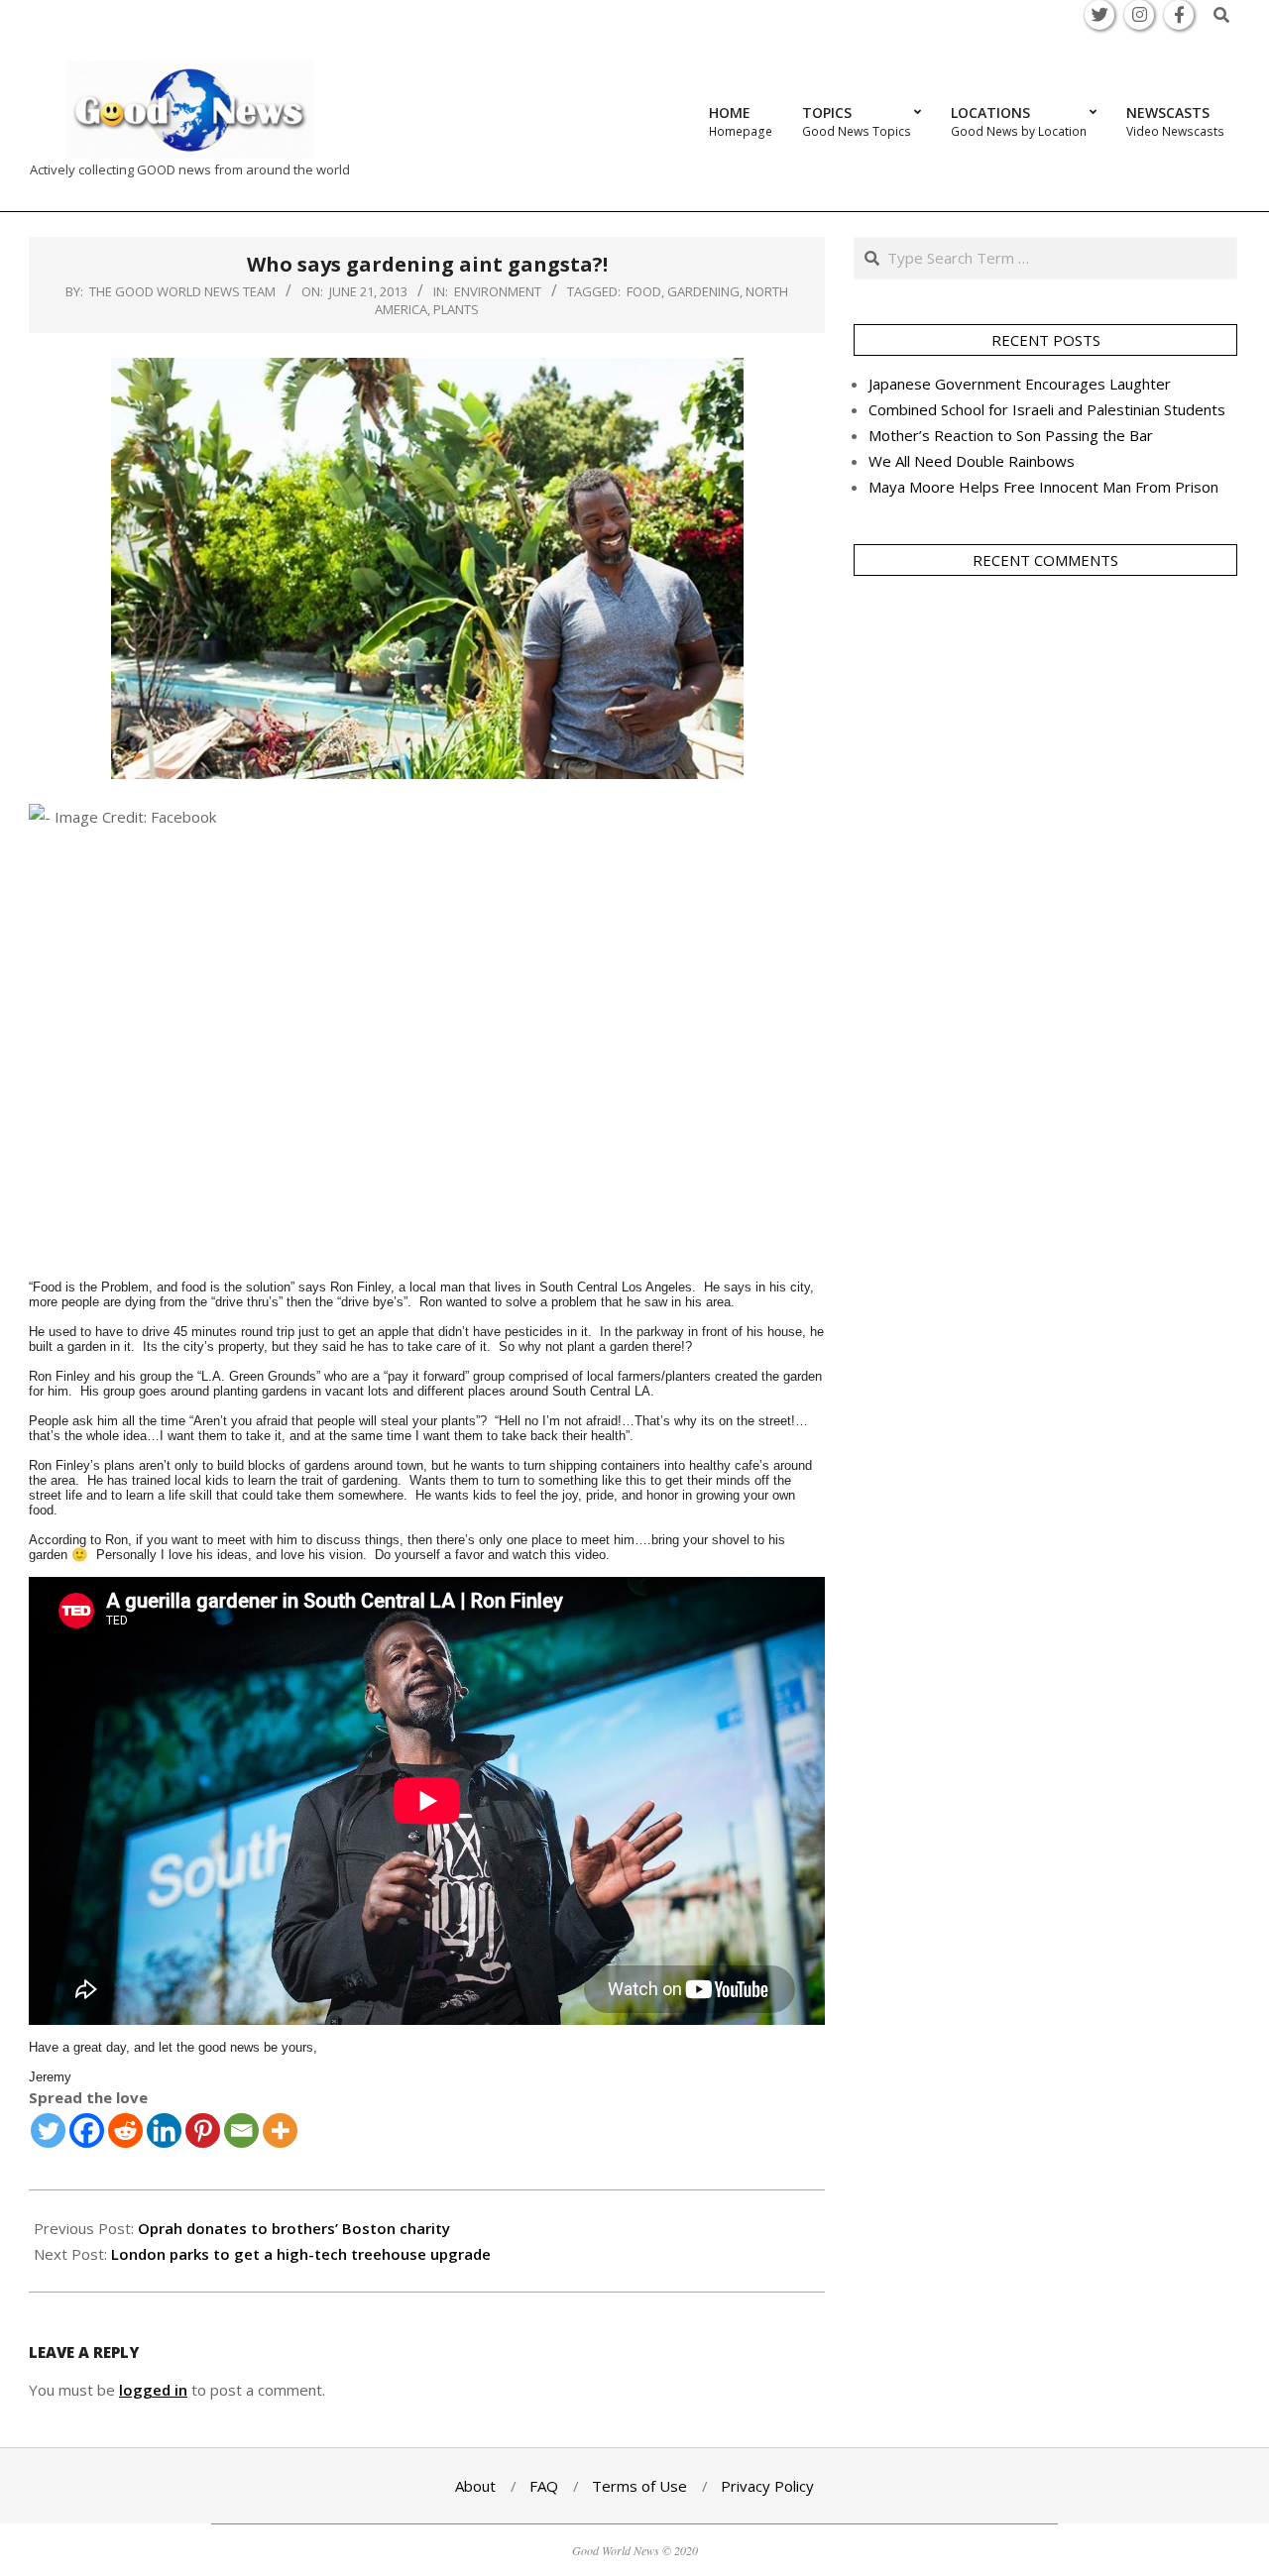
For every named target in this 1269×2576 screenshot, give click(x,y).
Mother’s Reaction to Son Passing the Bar (1011, 435)
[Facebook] (87, 2130)
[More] (280, 2130)
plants (456, 309)
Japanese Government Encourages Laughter (1020, 384)
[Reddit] (125, 2130)
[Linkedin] (164, 2130)
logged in (153, 2390)
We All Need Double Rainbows (972, 461)
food (644, 291)
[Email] (241, 2130)
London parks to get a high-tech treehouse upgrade (301, 2254)
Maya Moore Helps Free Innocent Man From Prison (1043, 487)
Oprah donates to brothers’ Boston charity (294, 2228)
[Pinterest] (203, 2130)
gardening (703, 291)
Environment (498, 291)
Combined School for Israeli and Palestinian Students (1047, 409)
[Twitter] (48, 2130)
